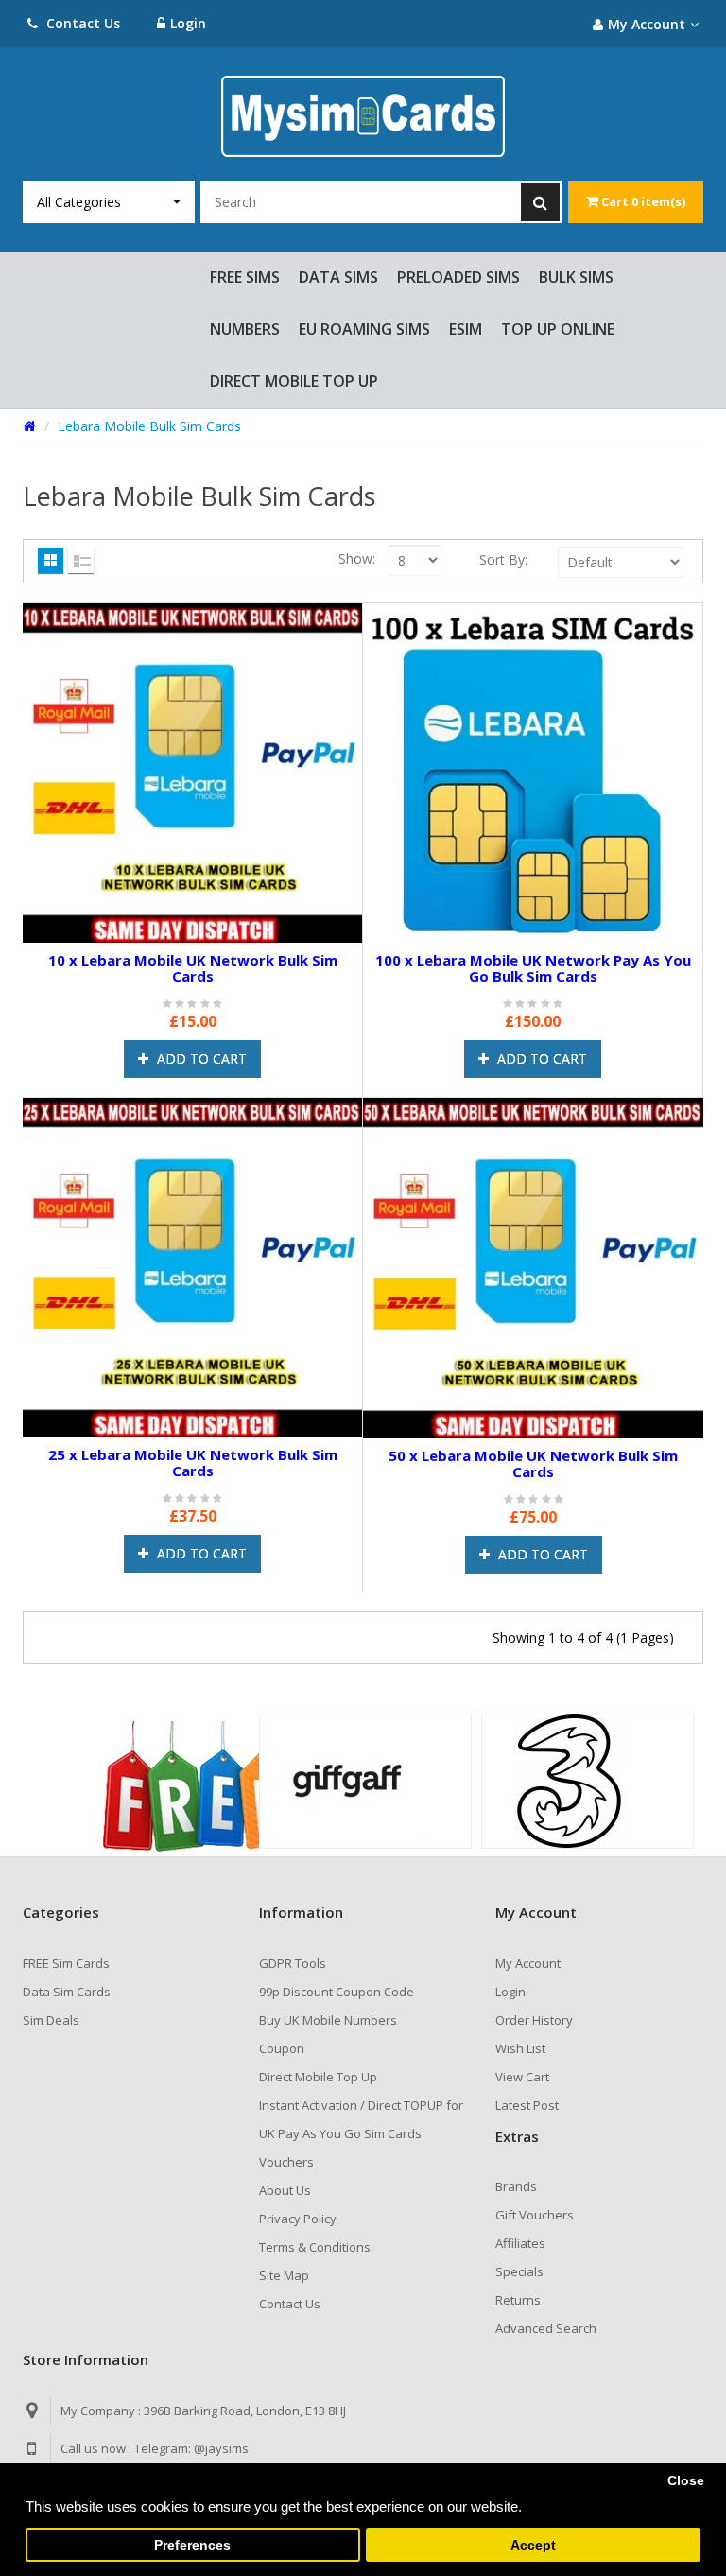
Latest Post (527, 2105)
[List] (81, 560)
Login (188, 23)
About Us (285, 2190)
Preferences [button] (192, 2545)
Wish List (520, 2048)
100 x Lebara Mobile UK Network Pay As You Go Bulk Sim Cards (533, 968)
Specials (519, 2271)
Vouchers (286, 2162)
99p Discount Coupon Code (337, 1992)
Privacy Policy (298, 2219)
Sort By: (503, 559)
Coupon (282, 2048)
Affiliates (520, 2243)
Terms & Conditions (315, 2247)
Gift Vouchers (535, 2215)
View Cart (522, 2077)
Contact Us (81, 23)
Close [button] (686, 2481)
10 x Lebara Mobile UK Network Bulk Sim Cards (193, 968)
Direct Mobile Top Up (318, 2077)
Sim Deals (51, 2020)
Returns (518, 2300)
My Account (528, 1963)
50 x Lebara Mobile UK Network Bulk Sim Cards (533, 1463)
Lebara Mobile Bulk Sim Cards (149, 426)
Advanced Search (546, 2328)
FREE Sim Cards (66, 1963)
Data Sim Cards (67, 1992)
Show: (357, 558)
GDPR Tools (293, 1963)
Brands (516, 2186)
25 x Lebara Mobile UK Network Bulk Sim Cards (193, 1462)
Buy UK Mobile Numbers (328, 2020)
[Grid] (51, 560)
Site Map (284, 2275)
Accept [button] (533, 2545)
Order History (534, 2020)
